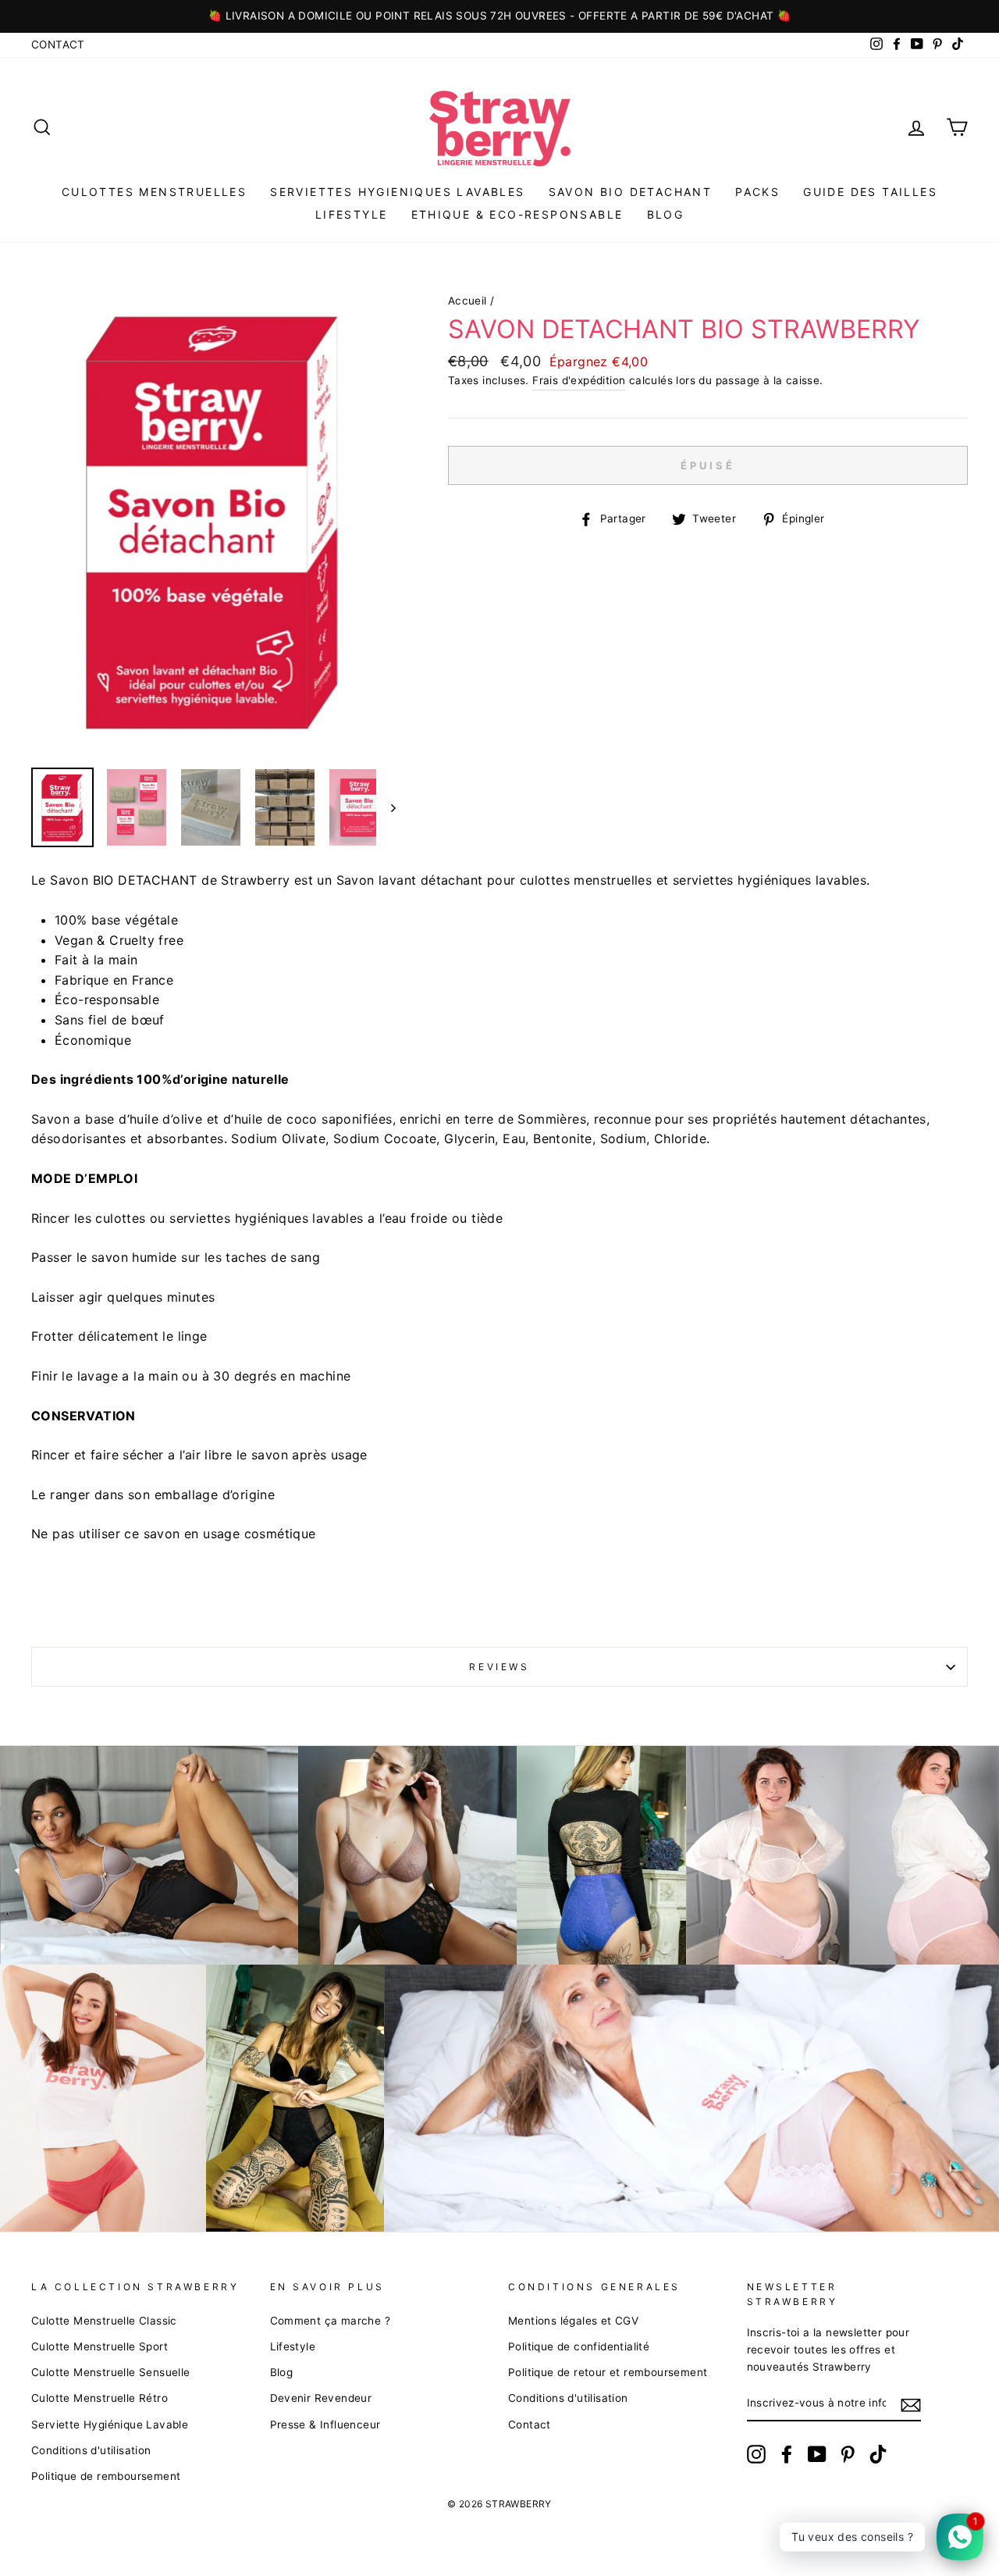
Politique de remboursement (106, 2476)
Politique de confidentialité (579, 2346)
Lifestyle (352, 214)
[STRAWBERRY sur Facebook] (787, 2454)
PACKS (757, 192)
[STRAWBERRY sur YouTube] (817, 2454)
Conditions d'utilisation (91, 2450)
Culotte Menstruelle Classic (104, 2321)
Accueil (468, 301)
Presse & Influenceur (325, 2425)
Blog (282, 2372)
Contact (58, 45)
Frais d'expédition (579, 380)
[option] (499, 16)
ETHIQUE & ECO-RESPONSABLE (517, 214)
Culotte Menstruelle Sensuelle (111, 2372)
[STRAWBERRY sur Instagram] (756, 2454)
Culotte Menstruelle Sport (100, 2346)
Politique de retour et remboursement (608, 2372)
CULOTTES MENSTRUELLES (154, 192)
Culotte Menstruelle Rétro (100, 2398)
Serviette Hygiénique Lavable (110, 2425)
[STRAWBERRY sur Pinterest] (848, 2454)
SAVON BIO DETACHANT (631, 192)
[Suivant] (386, 807)
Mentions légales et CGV (573, 2321)
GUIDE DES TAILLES (870, 192)
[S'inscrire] (911, 2404)
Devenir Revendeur (321, 2398)
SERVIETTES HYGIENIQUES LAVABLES (397, 192)
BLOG (666, 214)
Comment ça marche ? (331, 2321)
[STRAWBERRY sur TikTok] (878, 2454)
